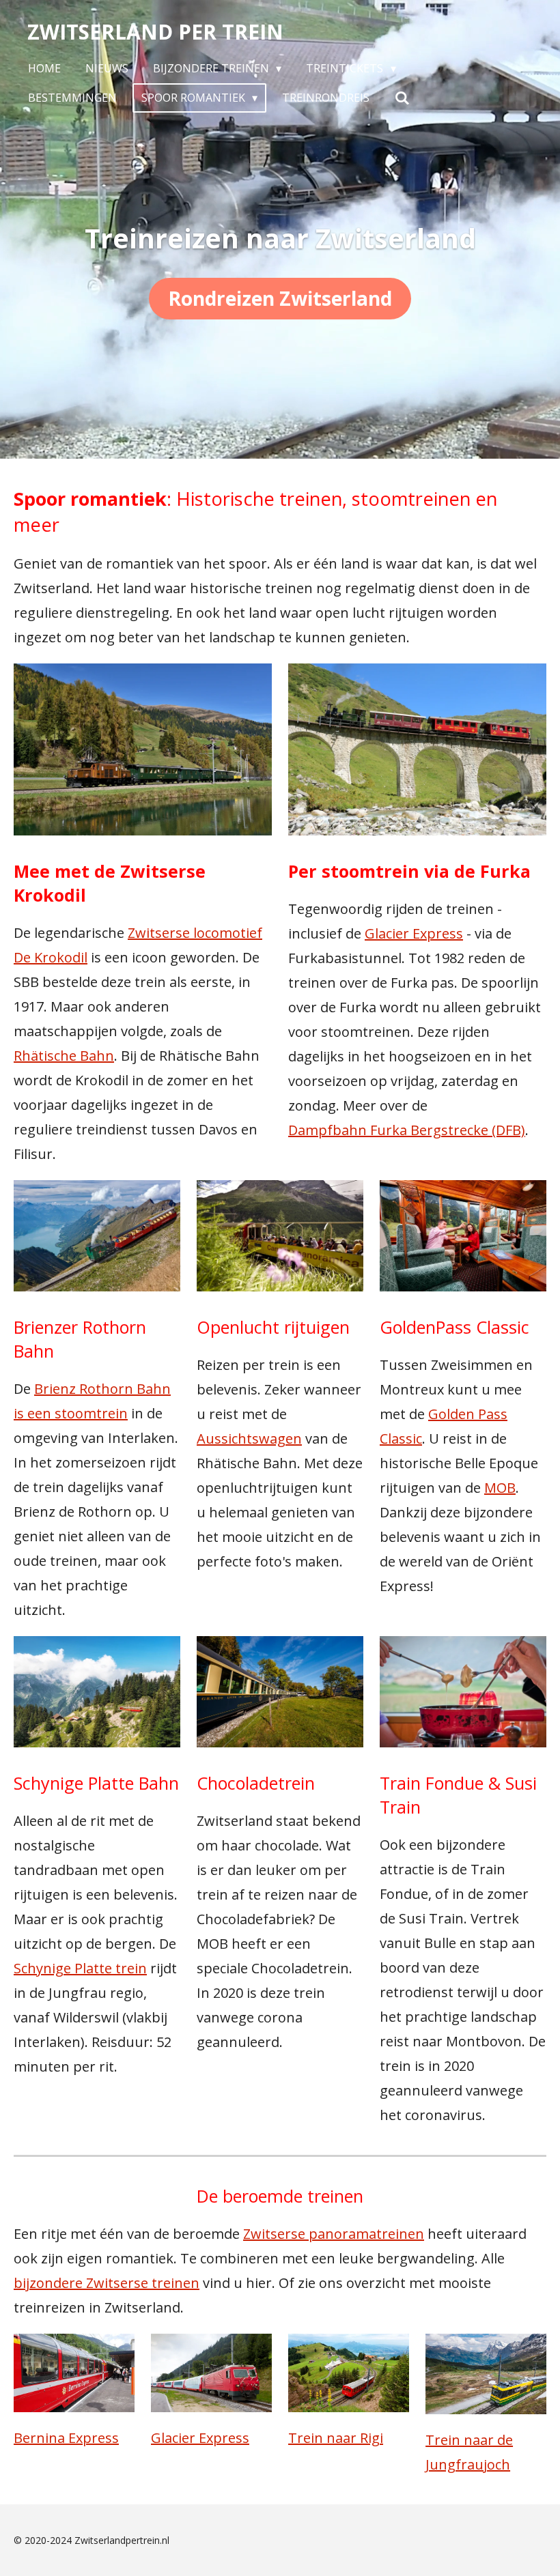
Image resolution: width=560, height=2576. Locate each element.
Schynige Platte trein (80, 1968)
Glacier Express (414, 933)
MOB (500, 1488)
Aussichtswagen (249, 1439)
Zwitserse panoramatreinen (334, 2234)
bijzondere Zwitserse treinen (107, 2283)
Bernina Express (66, 2438)
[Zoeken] (402, 98)
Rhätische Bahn (64, 1056)
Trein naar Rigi (336, 2438)
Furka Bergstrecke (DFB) (407, 1130)
